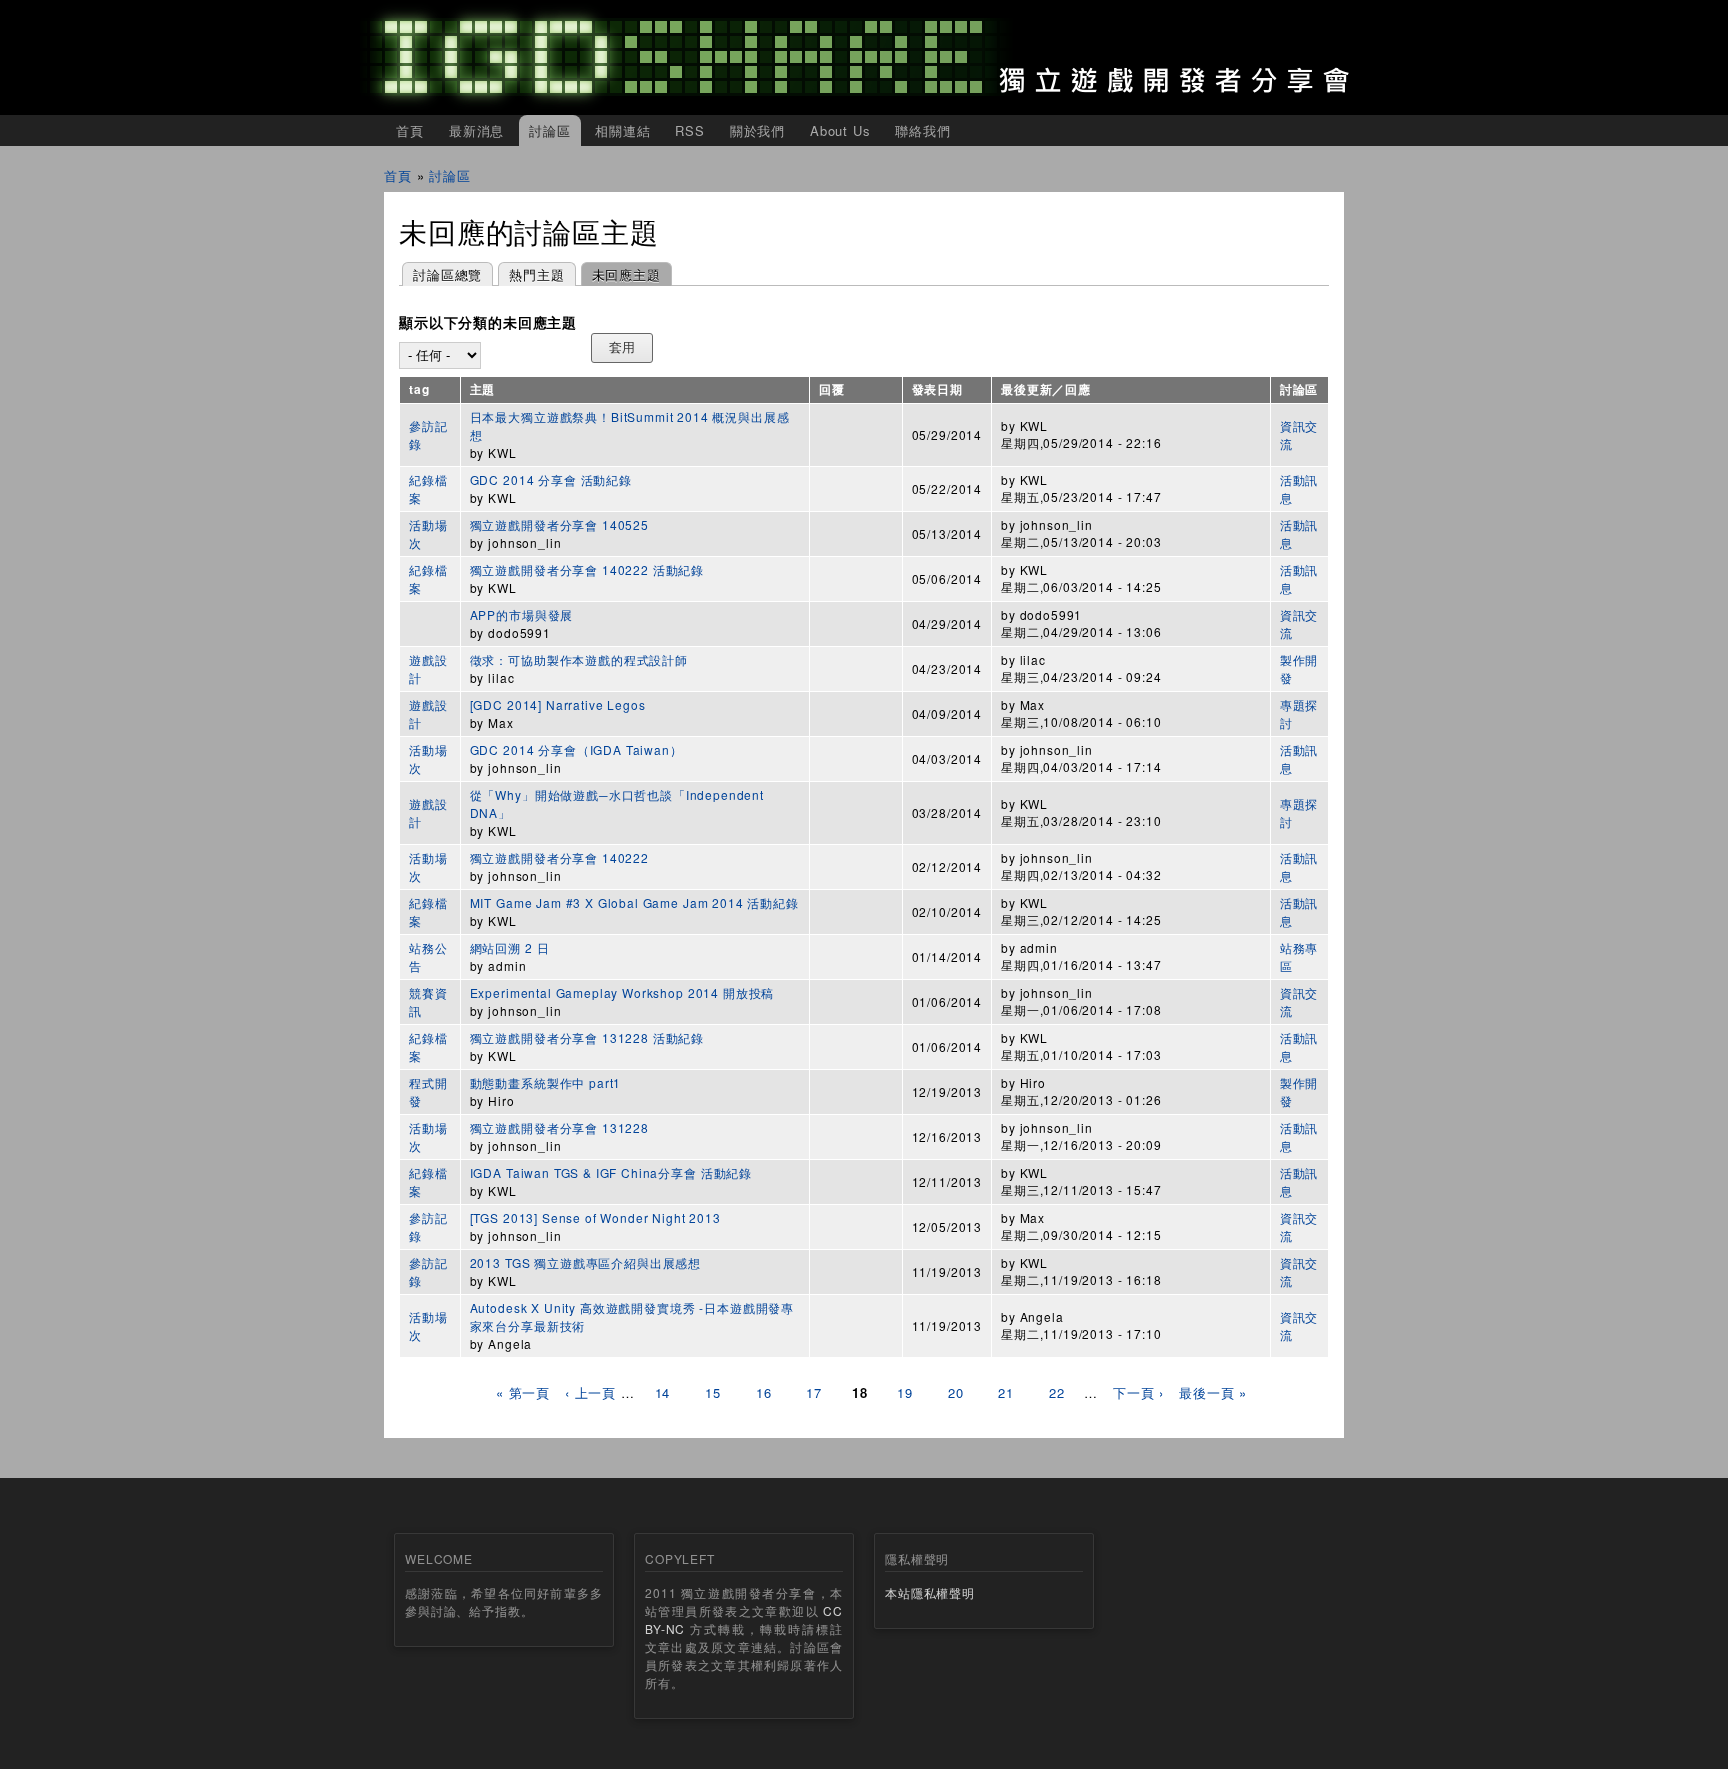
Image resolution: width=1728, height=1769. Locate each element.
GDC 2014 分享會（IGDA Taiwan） (576, 749)
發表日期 (937, 389)
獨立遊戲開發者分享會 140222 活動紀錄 (587, 569)
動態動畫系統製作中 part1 (546, 1082)
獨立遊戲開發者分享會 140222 (559, 857)
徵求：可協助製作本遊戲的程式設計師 (579, 659)
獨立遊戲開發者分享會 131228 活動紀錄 (587, 1037)
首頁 (410, 130)
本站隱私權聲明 (930, 1592)
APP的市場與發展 (522, 614)
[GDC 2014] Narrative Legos (558, 704)
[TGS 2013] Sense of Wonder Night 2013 (595, 1217)
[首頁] (864, 57)
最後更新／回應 (1046, 389)
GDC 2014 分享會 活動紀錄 (551, 479)
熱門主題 (536, 274)
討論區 (550, 130)
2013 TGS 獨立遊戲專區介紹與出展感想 (585, 1262)
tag (419, 389)
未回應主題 (621, 274)
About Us (840, 130)
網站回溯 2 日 (510, 947)
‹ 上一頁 (590, 1392)
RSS (690, 130)
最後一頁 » (1213, 1392)
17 (814, 1392)
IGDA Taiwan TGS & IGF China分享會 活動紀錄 (611, 1172)
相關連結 (622, 130)
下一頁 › (1138, 1392)
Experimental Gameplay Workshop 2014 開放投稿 (622, 992)
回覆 (832, 389)
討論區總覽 (447, 274)
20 (956, 1392)
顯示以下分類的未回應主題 (488, 323)
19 (905, 1392)
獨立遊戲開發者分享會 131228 (559, 1127)
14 (663, 1392)
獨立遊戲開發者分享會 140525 (559, 524)
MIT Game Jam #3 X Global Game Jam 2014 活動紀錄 (634, 902)
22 (1057, 1392)
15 (713, 1392)
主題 (483, 389)
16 (764, 1392)
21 (1006, 1392)
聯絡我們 (922, 130)
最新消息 (476, 130)
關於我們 (757, 130)
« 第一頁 (523, 1392)
